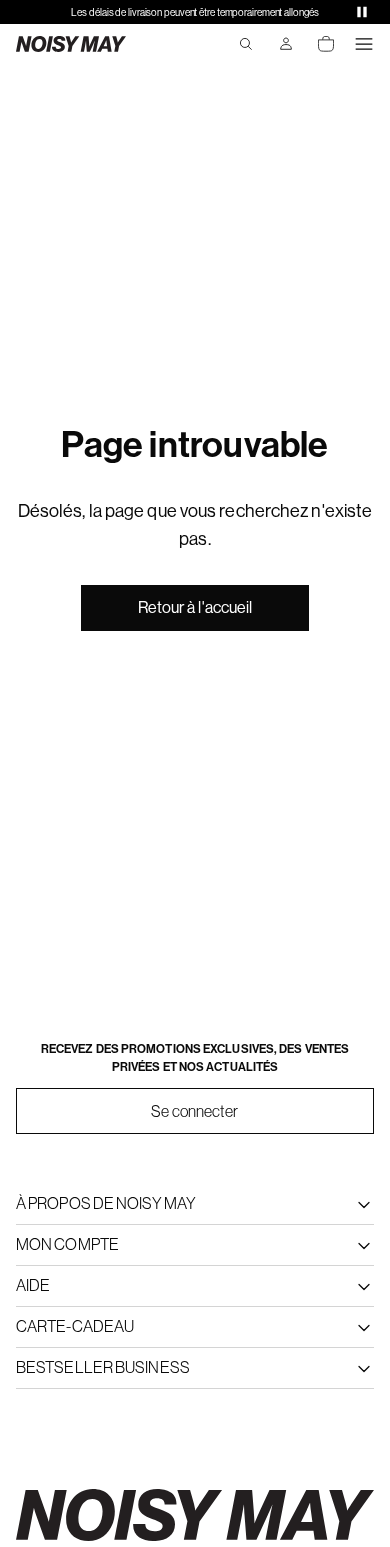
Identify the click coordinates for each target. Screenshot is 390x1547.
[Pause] (362, 12)
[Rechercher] (246, 44)
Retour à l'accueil (195, 607)
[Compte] (286, 44)
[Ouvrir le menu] (364, 44)
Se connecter (194, 1111)
